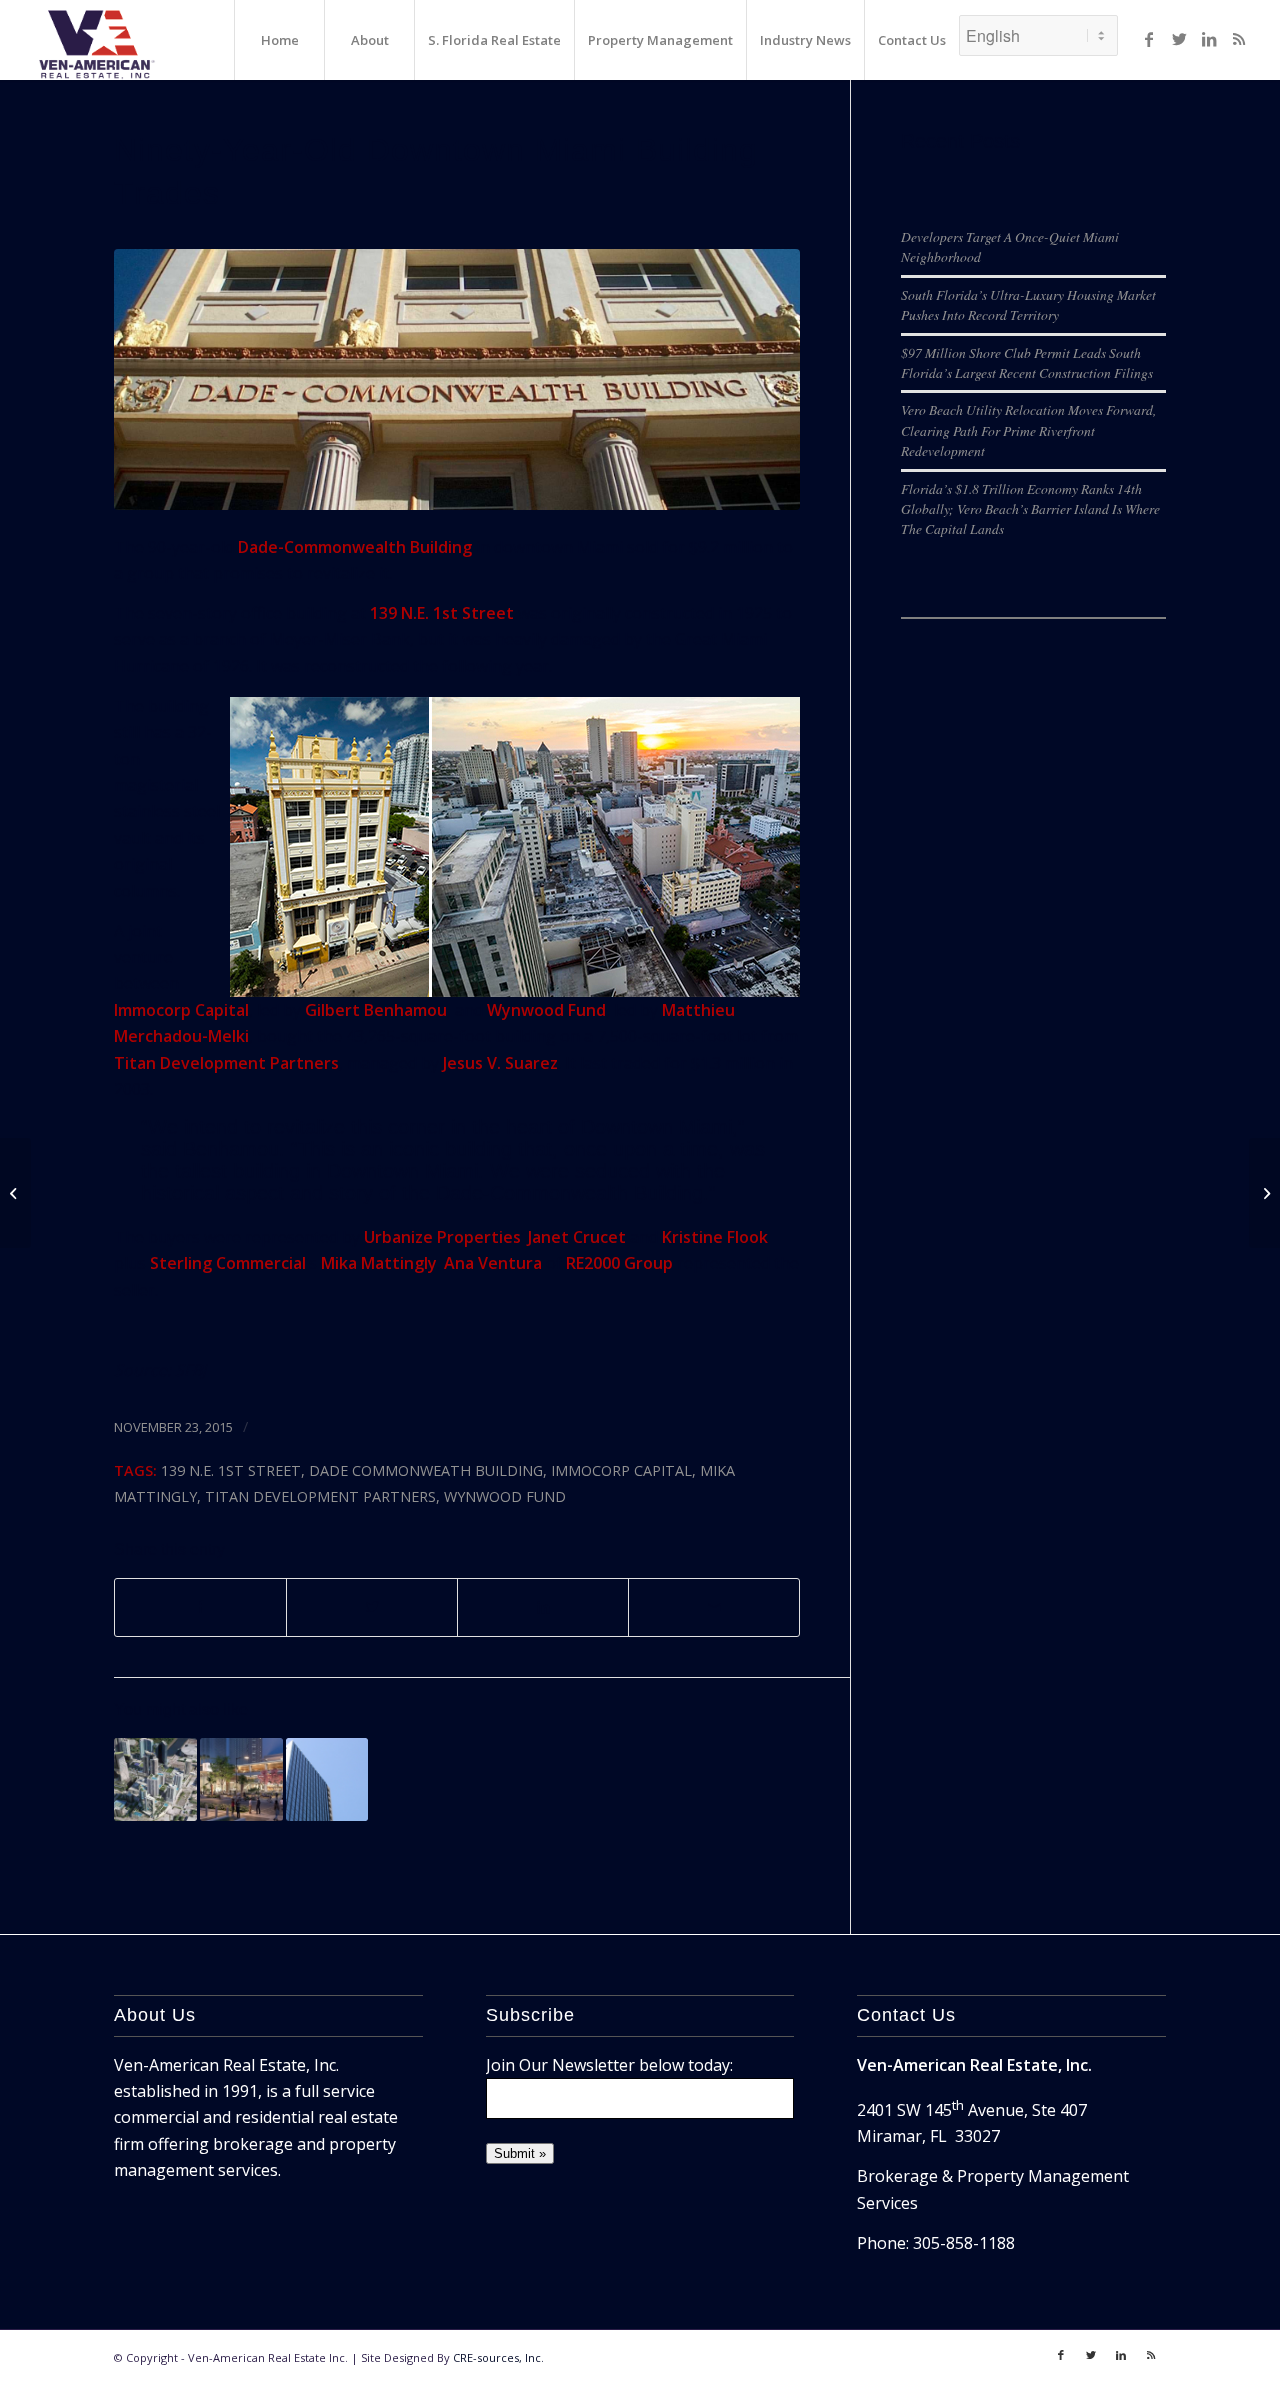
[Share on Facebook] (200, 1607)
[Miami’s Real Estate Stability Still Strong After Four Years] (1264, 1193)
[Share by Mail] (714, 1607)
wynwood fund (505, 1496)
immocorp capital (621, 1470)
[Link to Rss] (1239, 39)
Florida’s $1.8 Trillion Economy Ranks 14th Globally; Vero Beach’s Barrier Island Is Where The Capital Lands (1030, 509)
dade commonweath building (426, 1470)
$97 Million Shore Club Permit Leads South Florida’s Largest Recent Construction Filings (1027, 362)
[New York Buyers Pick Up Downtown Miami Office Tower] (327, 1779)
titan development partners (320, 1496)
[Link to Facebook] (1149, 39)
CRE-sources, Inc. (498, 2357)
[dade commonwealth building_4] (457, 379)
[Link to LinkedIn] (1209, 39)
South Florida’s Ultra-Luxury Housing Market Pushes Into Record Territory (1028, 304)
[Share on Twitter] (372, 1607)
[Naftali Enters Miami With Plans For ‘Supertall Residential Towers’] (155, 1779)
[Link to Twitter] (1179, 39)
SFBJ (190, 1370)
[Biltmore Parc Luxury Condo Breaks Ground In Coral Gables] (15, 1193)
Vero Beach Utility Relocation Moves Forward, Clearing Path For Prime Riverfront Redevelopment (1028, 430)
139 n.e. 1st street (231, 1470)
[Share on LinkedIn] (543, 1607)
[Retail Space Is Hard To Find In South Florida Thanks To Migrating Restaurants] (241, 1779)
